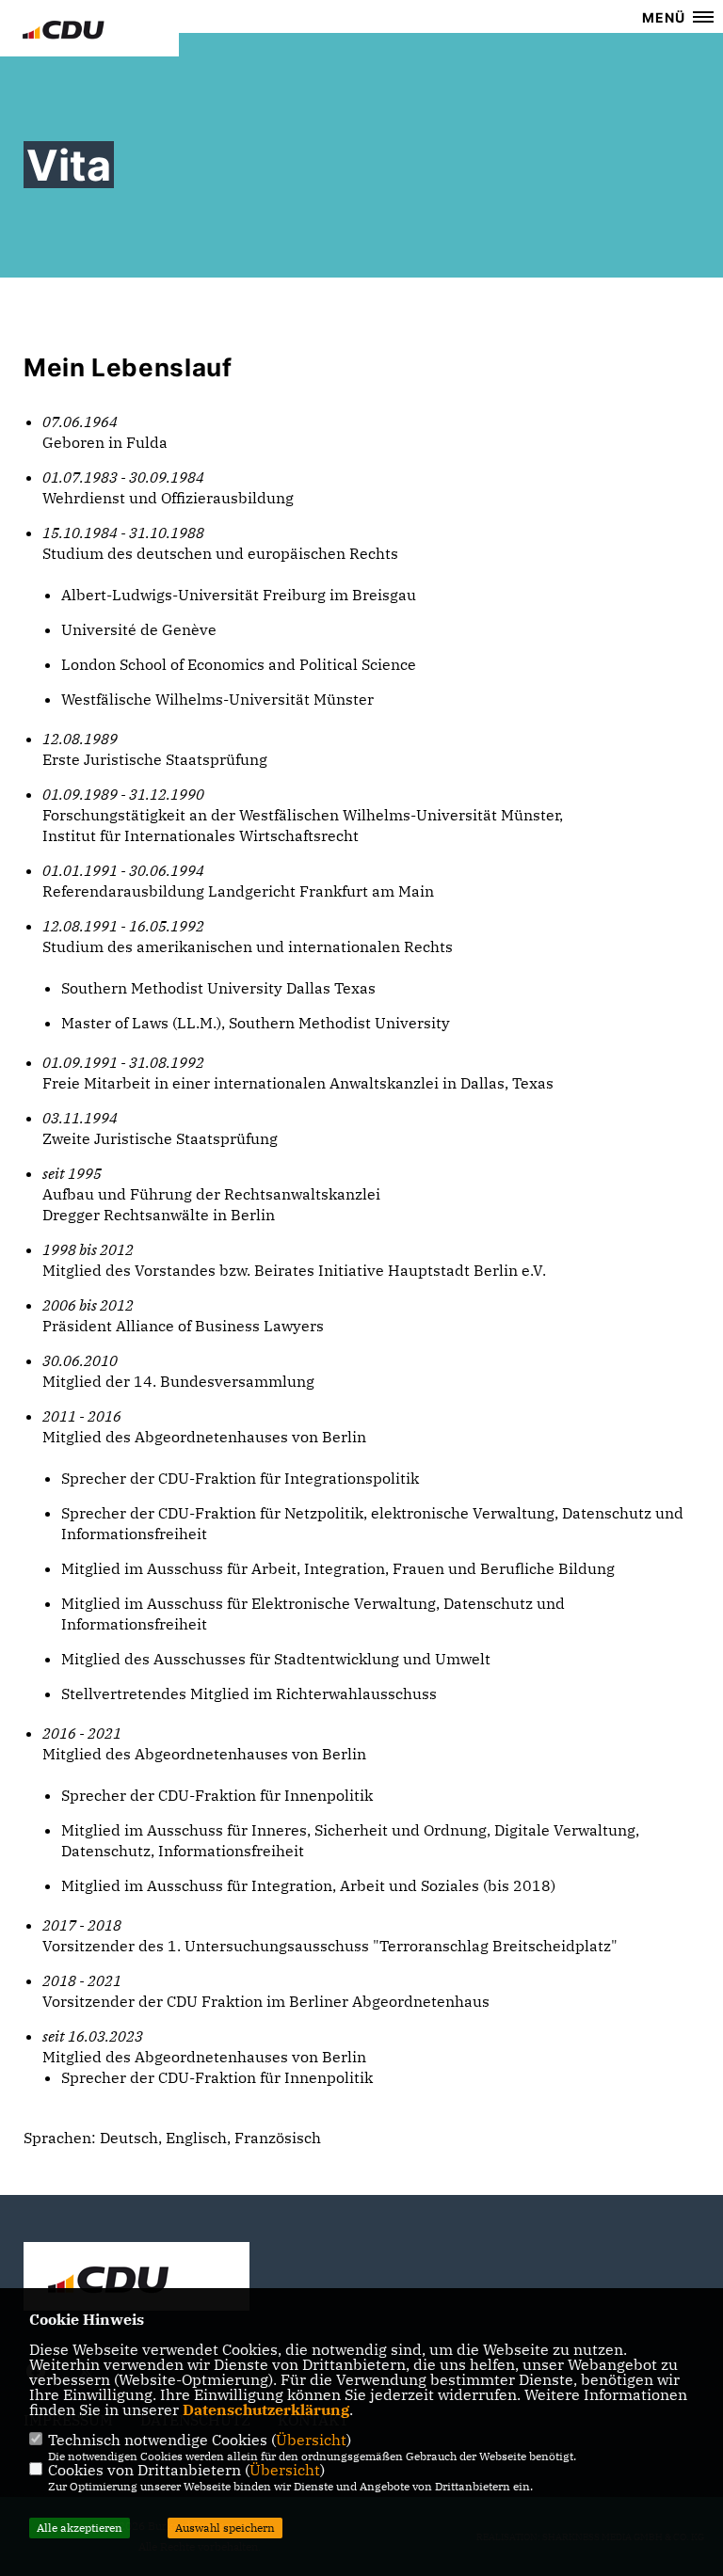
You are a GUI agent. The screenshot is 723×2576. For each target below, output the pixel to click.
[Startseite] (137, 2279)
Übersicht (311, 2440)
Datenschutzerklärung (266, 2409)
